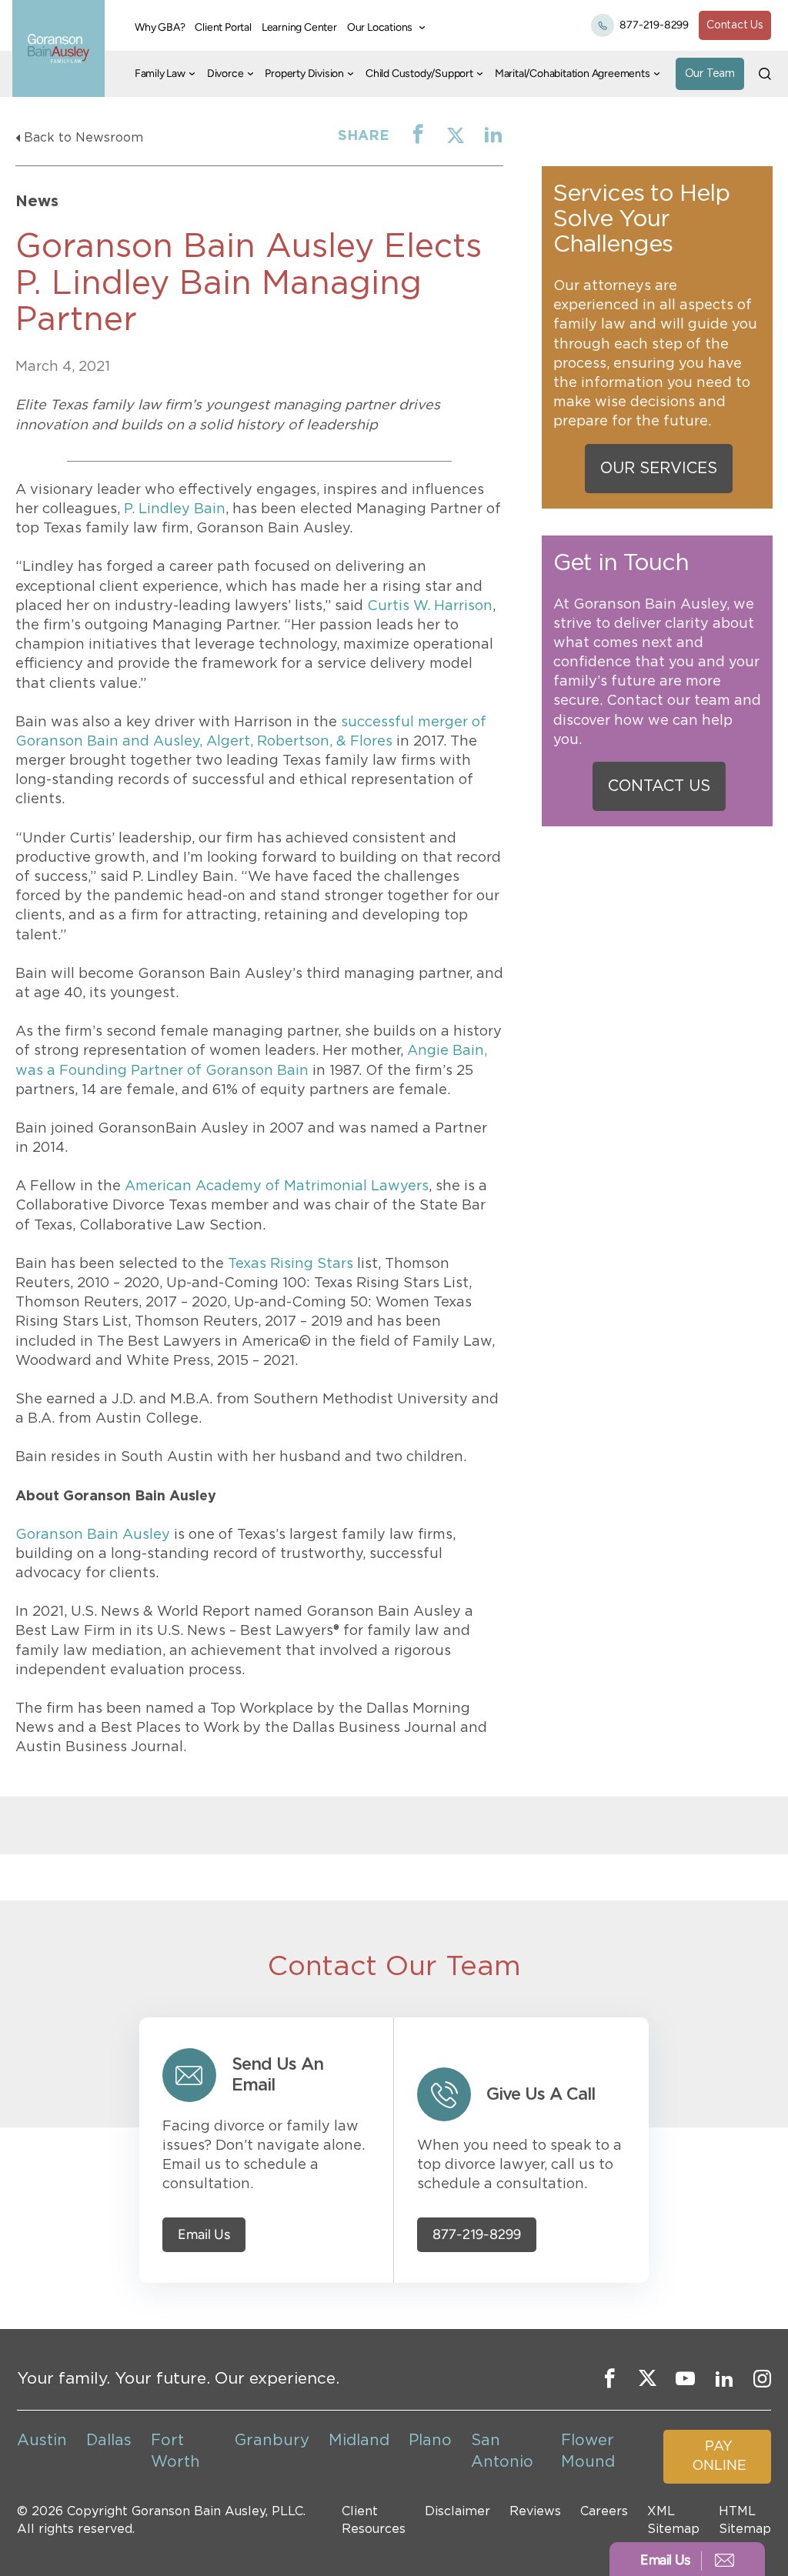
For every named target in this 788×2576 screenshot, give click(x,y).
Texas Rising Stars (290, 1264)
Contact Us (735, 25)
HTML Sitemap (745, 2520)
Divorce (225, 73)
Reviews (535, 2511)
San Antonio (502, 2451)
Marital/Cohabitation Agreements (573, 73)
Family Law (160, 73)
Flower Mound (588, 2451)
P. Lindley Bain (175, 509)
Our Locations (380, 27)
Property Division (304, 73)
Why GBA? (160, 27)
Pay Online (719, 2456)
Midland (359, 2441)
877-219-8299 (653, 25)
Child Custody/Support (419, 73)
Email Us (204, 2235)
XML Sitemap (673, 2520)
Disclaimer (457, 2511)
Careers (604, 2511)
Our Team (710, 74)
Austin (42, 2441)
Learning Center (299, 27)
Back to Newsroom (83, 138)
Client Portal (223, 27)
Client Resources (374, 2520)
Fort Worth (175, 2451)
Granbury (272, 2441)
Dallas (109, 2441)
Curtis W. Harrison (430, 606)
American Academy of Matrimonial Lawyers (277, 1186)
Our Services (659, 469)
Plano (430, 2441)
